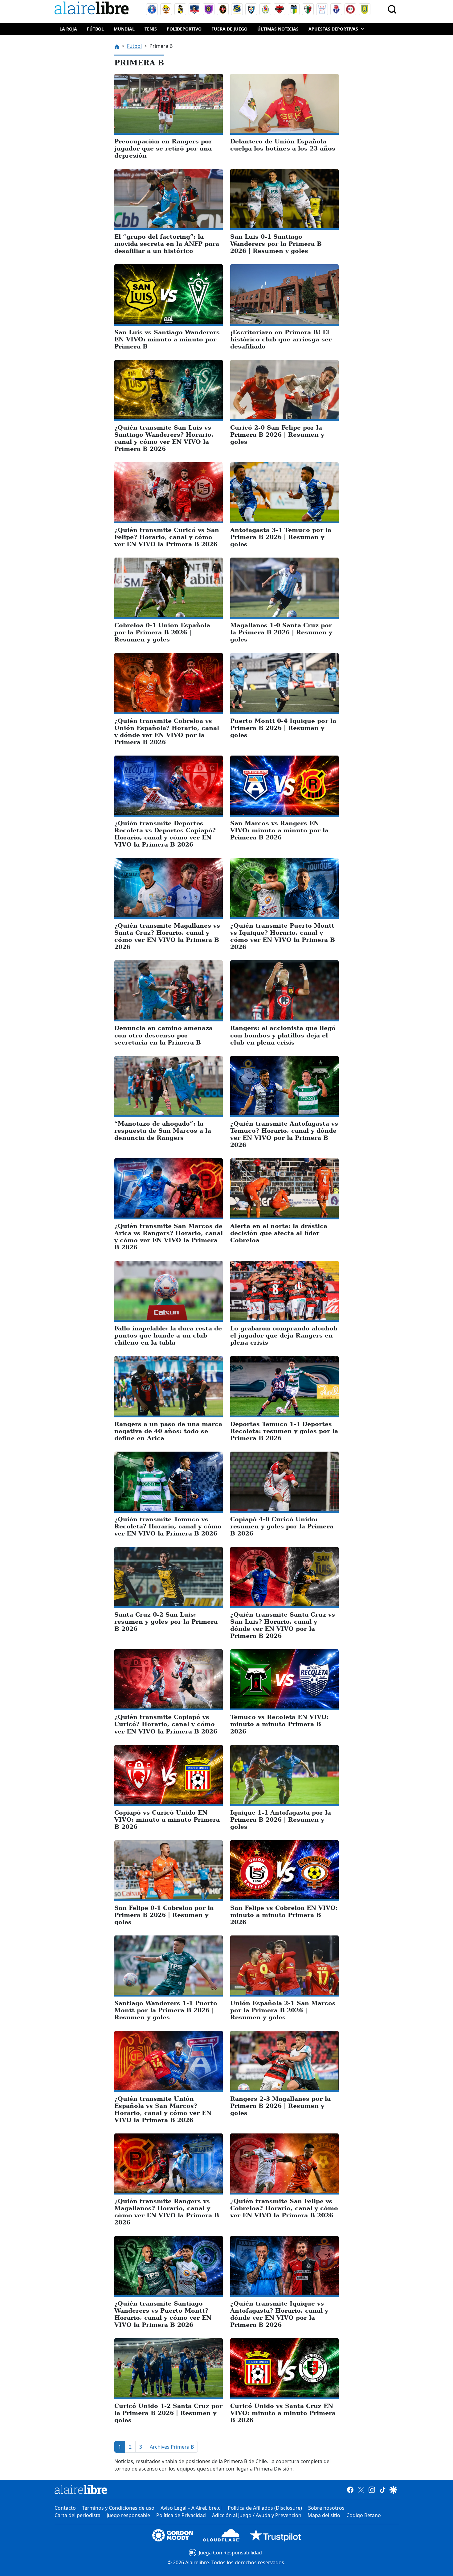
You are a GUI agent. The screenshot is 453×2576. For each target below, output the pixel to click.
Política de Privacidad (181, 2515)
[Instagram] (372, 2489)
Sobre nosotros (326, 2508)
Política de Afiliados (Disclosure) (265, 2508)
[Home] (93, 9)
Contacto (65, 2508)
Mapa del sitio (324, 2515)
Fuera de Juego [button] (229, 29)
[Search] (392, 9)
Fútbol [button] (95, 29)
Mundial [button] (124, 29)
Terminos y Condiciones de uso (118, 2508)
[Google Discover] (393, 2489)
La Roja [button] (68, 29)
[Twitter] (361, 2489)
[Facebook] (350, 2489)
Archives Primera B (172, 2447)
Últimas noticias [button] (278, 29)
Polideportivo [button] (184, 29)
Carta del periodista (78, 2515)
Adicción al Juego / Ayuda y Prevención (257, 2515)
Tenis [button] (151, 29)
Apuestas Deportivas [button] (333, 29)
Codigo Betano (364, 2515)
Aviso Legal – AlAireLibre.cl (191, 2508)
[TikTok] (383, 2489)
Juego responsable (128, 2515)
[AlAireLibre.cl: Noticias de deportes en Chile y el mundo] (81, 2489)
